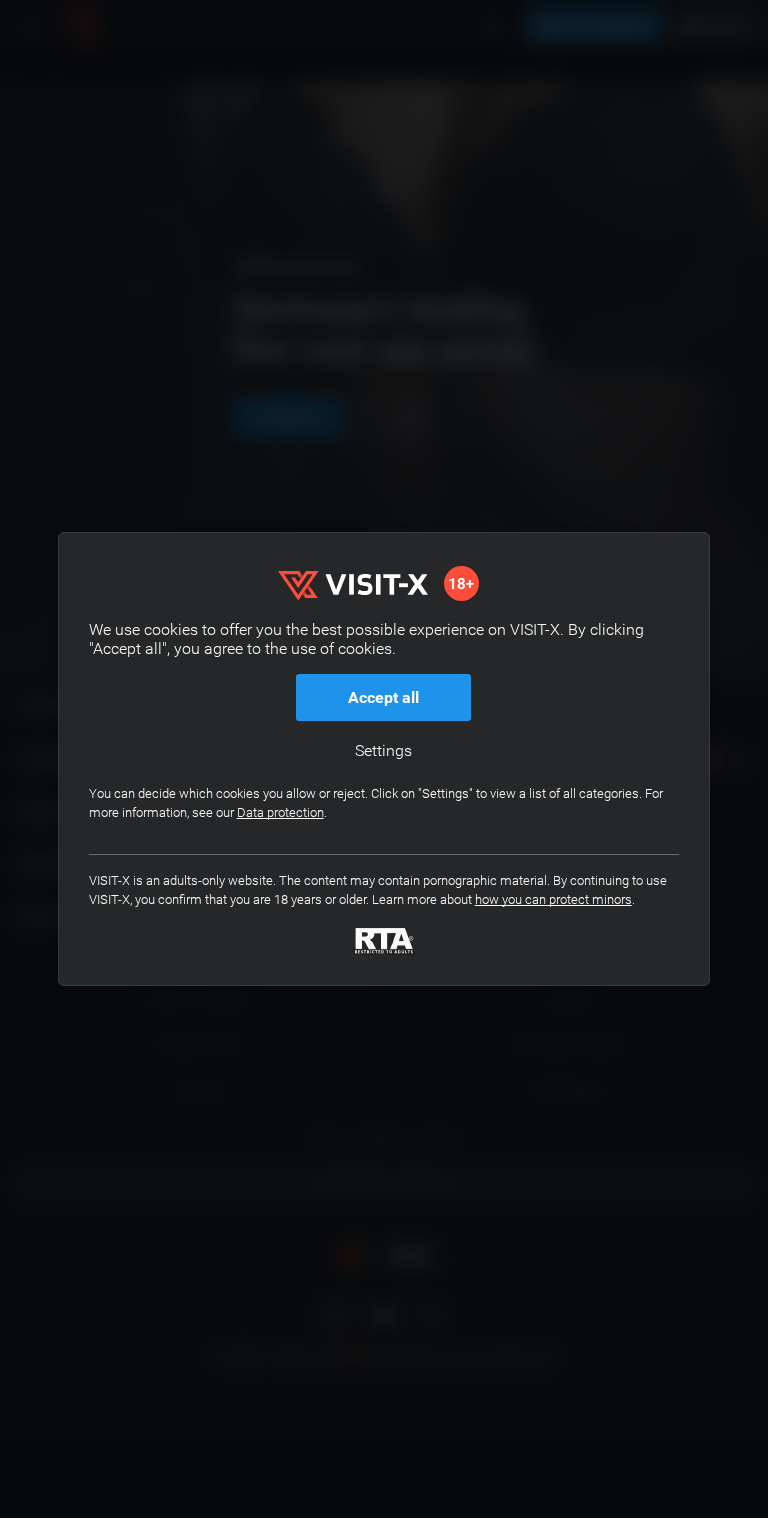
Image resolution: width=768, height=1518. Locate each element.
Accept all (383, 697)
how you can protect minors (553, 899)
